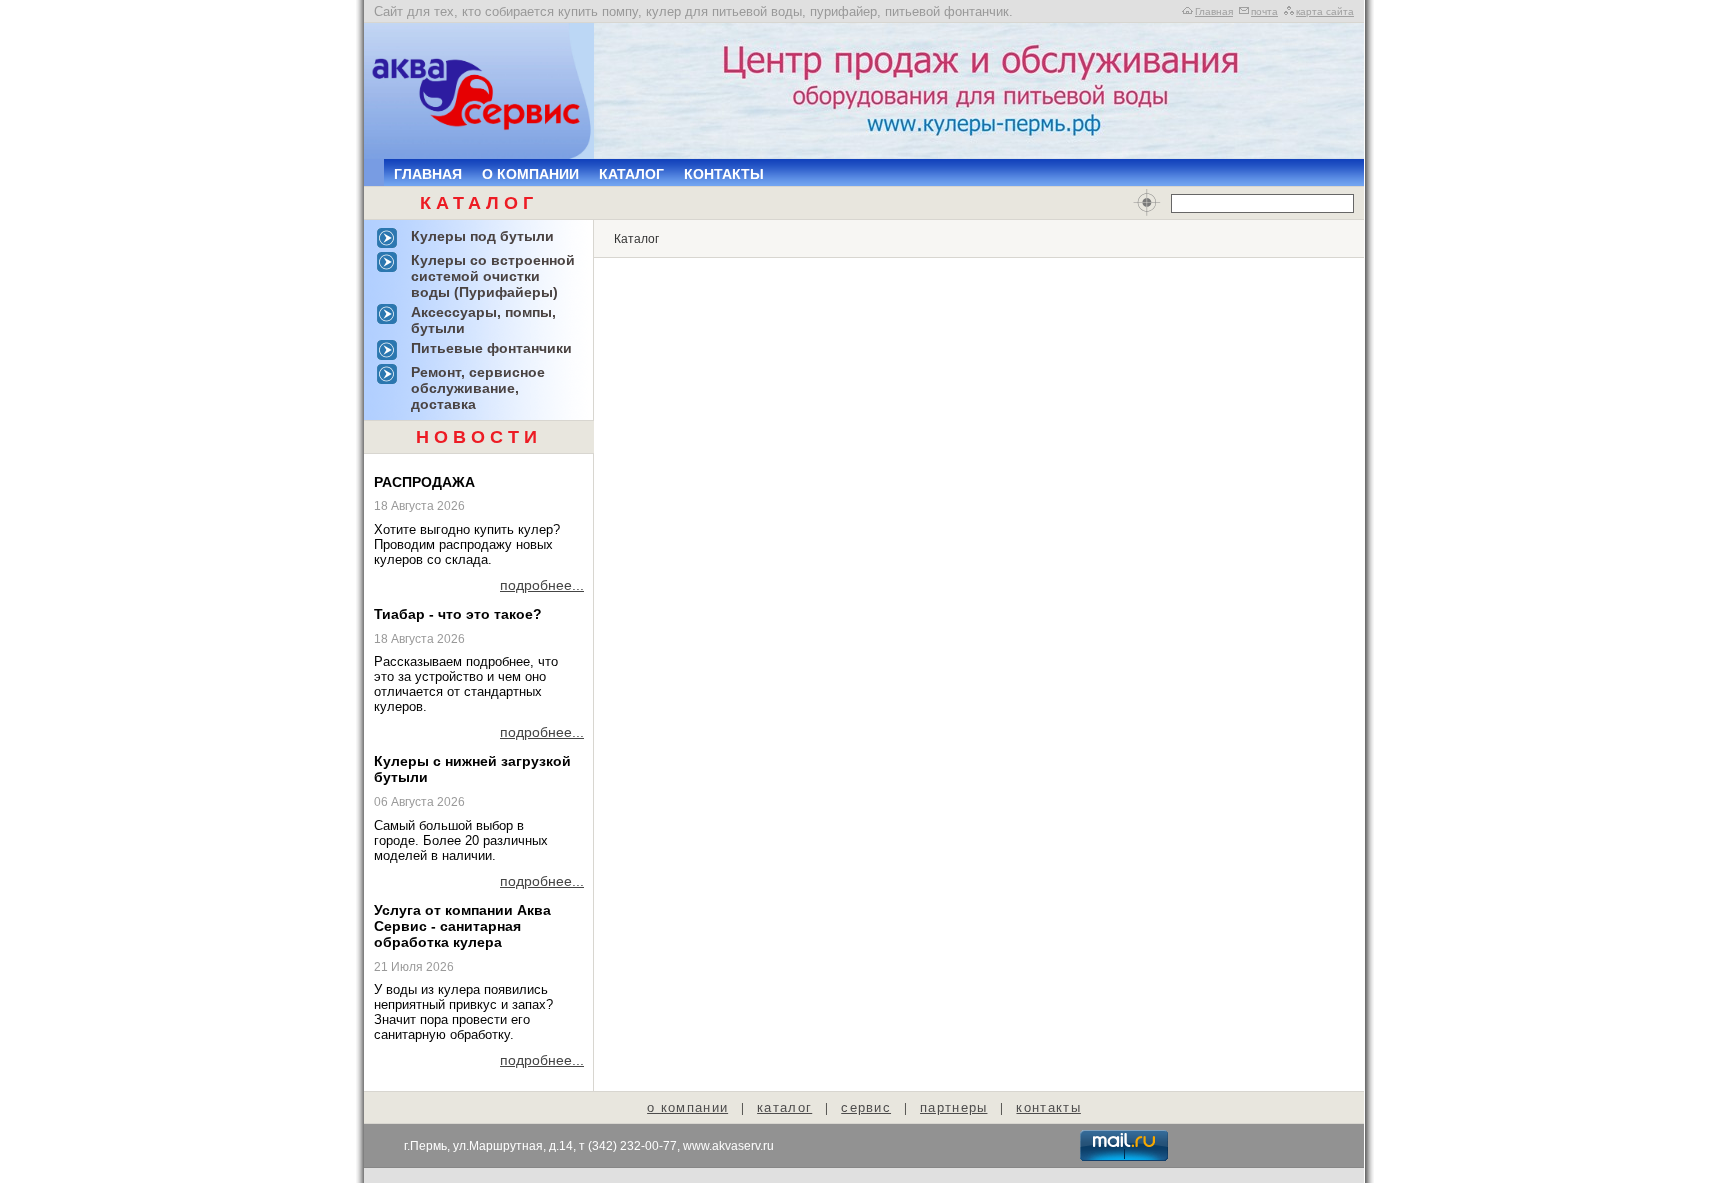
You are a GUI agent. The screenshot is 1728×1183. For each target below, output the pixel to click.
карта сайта (1325, 11)
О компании (530, 174)
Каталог (631, 174)
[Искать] (1147, 203)
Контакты (724, 174)
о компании (687, 1107)
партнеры (953, 1107)
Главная (1214, 11)
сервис (866, 1107)
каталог (784, 1107)
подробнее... (542, 585)
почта (1264, 11)
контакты (1048, 1107)
